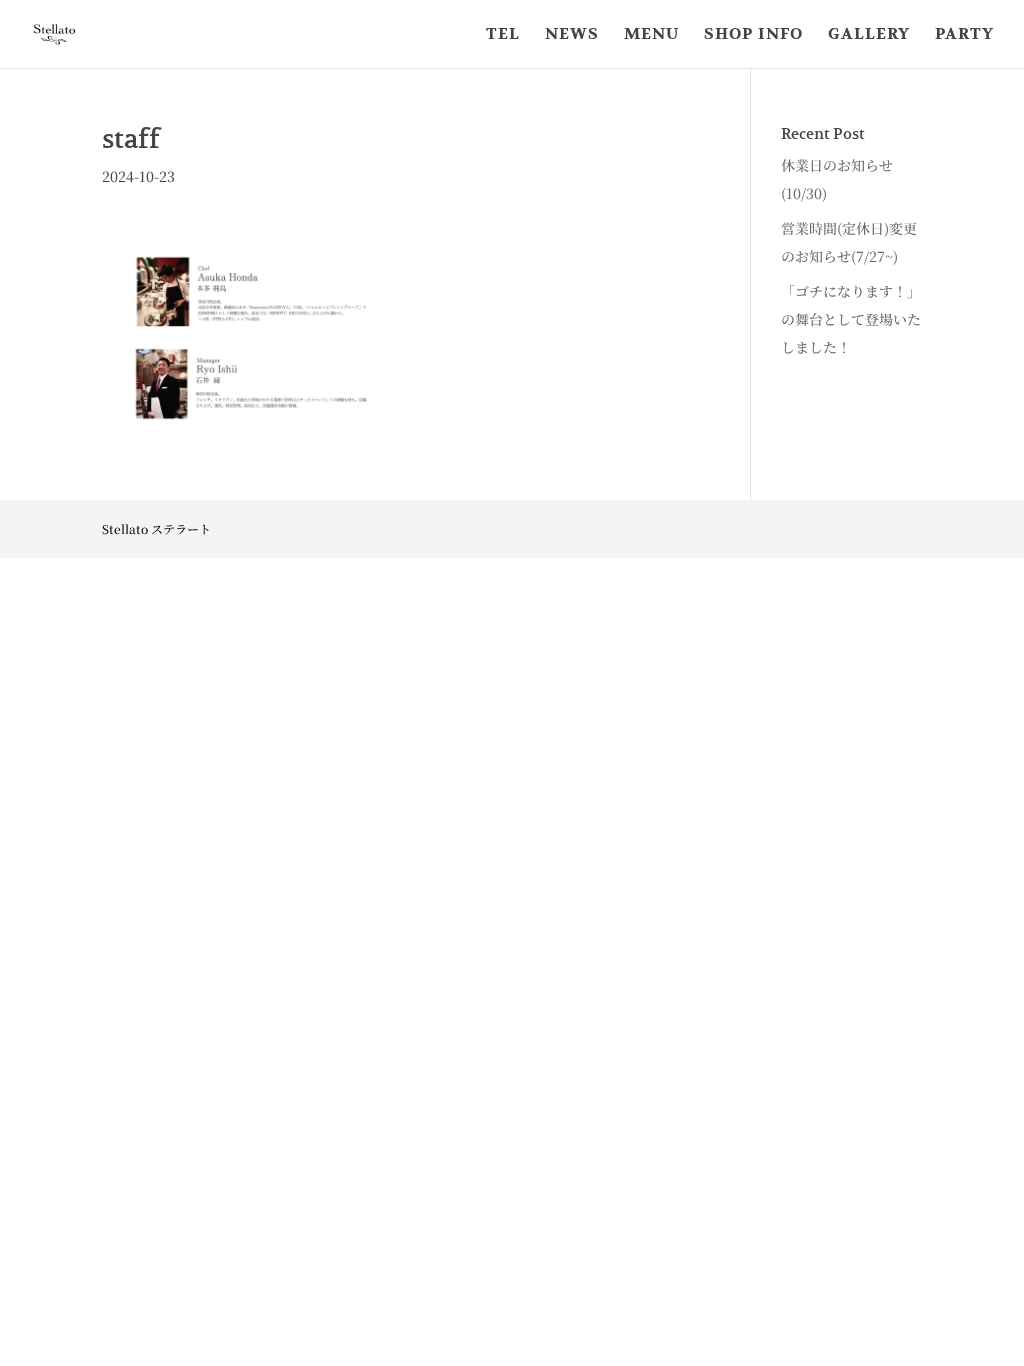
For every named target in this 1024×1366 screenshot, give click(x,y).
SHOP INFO (753, 35)
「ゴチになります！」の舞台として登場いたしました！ (851, 319)
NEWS (572, 35)
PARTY (964, 35)
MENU (651, 35)
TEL (503, 35)
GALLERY (869, 35)
